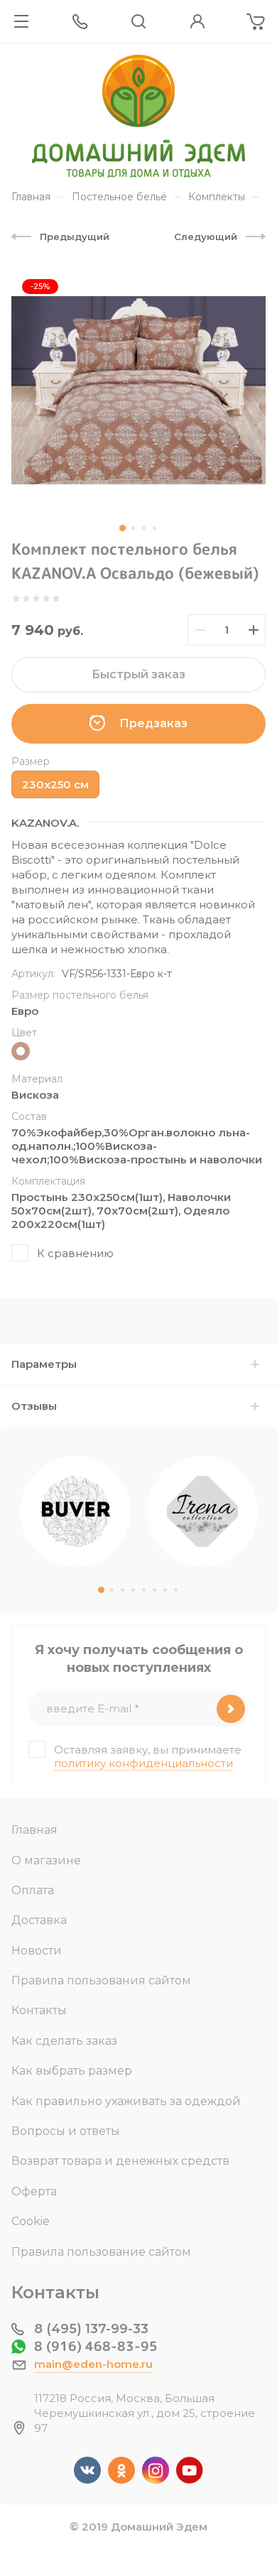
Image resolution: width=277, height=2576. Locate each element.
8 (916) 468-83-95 (96, 2346)
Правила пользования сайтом (101, 1980)
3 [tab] (144, 528)
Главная (34, 1830)
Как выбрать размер (72, 2071)
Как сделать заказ (64, 2041)
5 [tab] (144, 1590)
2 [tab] (133, 528)
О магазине (46, 1860)
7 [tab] (165, 1590)
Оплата (33, 1890)
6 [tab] (154, 1590)
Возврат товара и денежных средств (120, 2161)
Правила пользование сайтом (101, 2252)
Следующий (206, 237)
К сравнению (75, 1253)
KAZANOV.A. (45, 823)
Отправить (231, 1709)
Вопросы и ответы (66, 2131)
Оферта (34, 2191)
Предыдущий (75, 237)
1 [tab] (123, 528)
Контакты (39, 2010)
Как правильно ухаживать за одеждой (126, 2101)
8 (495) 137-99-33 (91, 2329)
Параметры (44, 1364)
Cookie (31, 2221)
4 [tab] (154, 528)
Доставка (39, 1920)
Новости (37, 1951)
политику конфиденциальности (143, 1763)
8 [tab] (176, 1590)
